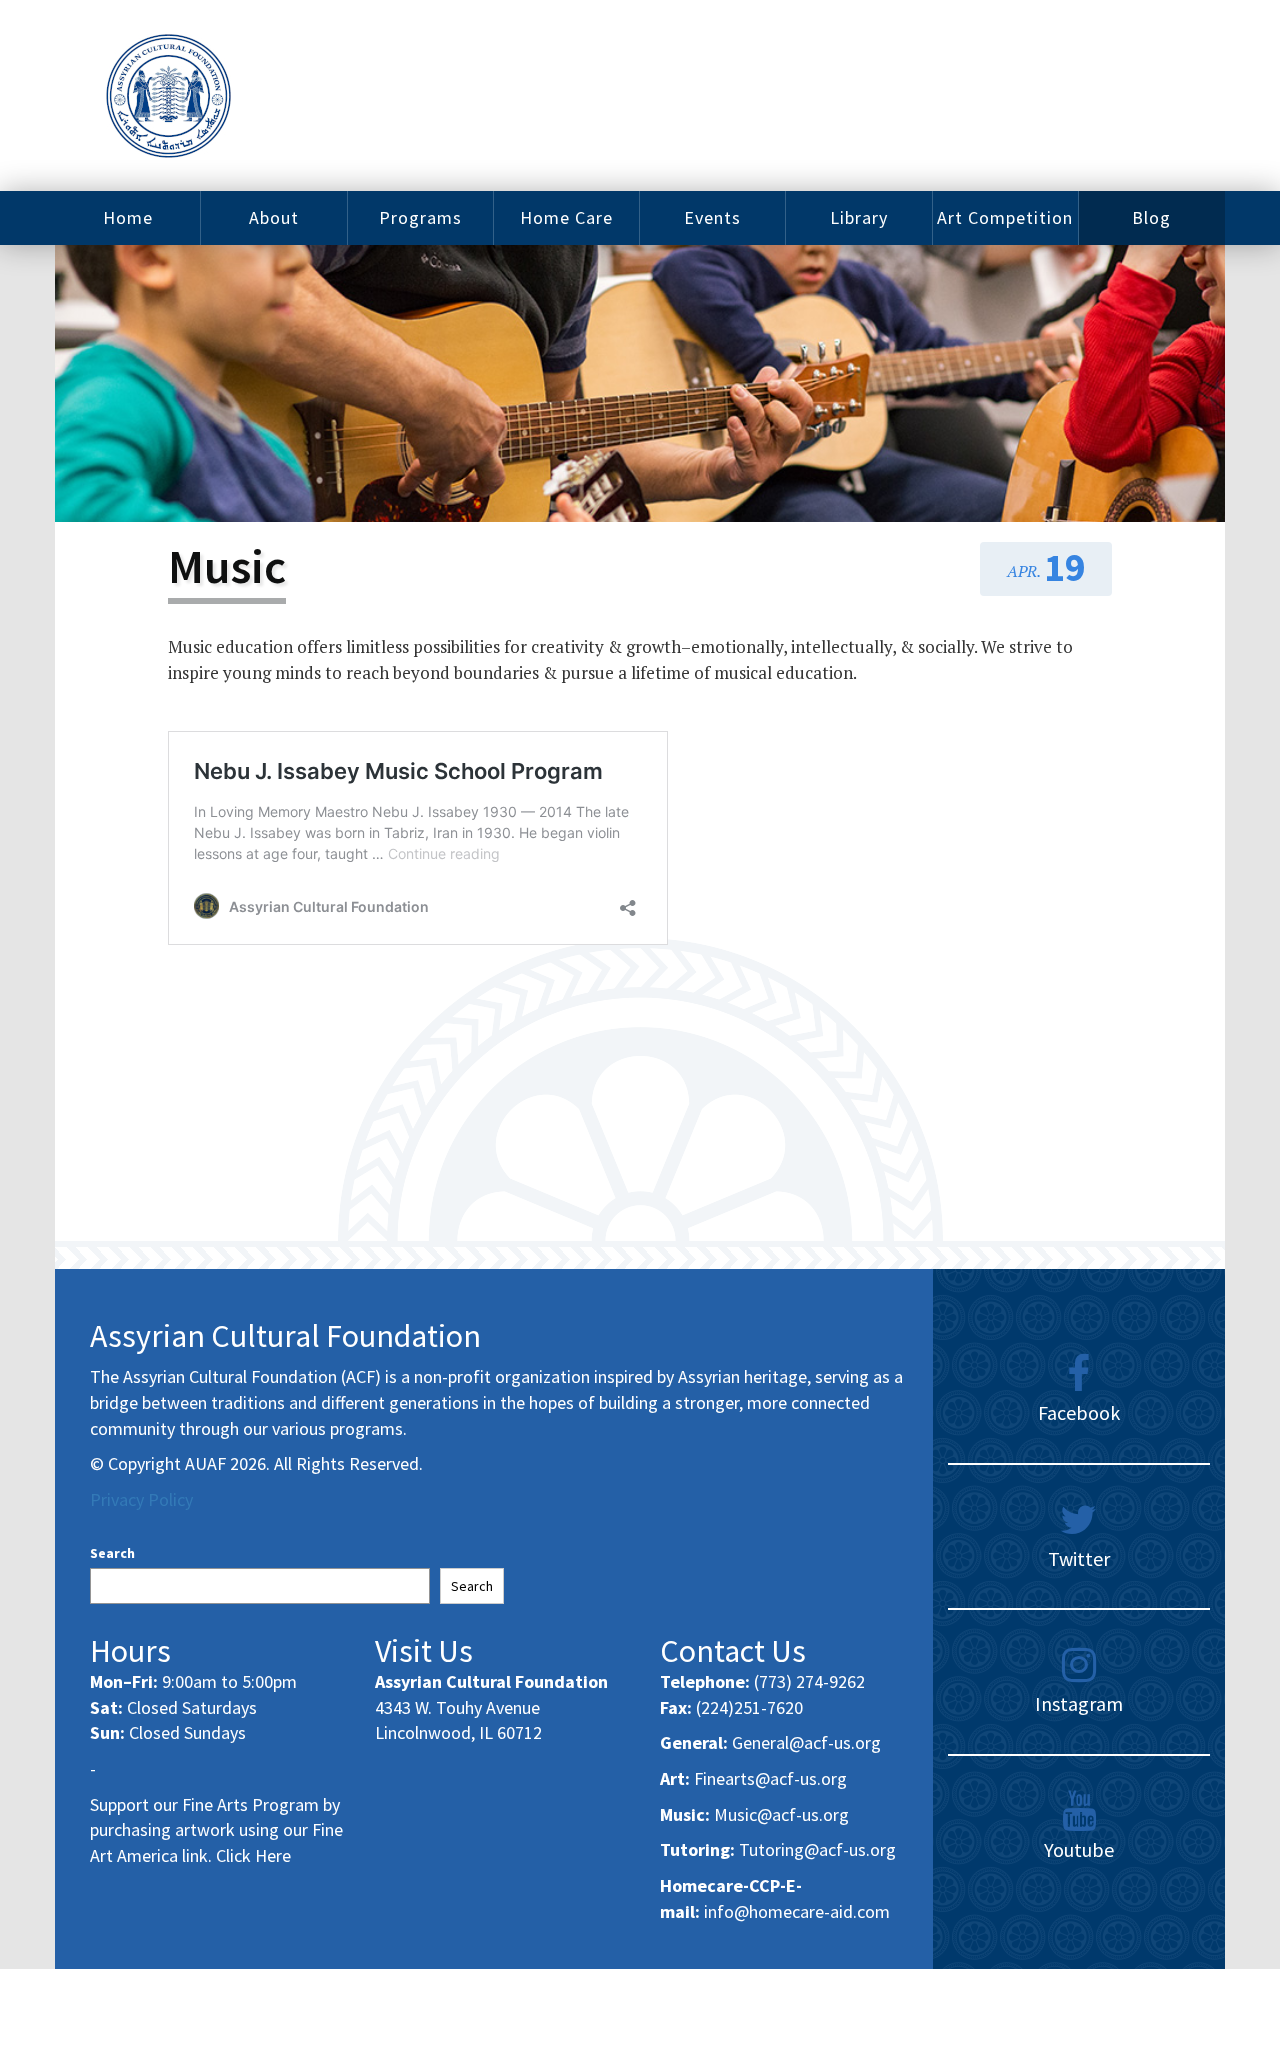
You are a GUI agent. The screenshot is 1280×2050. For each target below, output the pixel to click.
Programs (420, 217)
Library (859, 217)
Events (712, 217)
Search (112, 1553)
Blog (1151, 217)
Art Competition (1005, 217)
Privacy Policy (141, 1499)
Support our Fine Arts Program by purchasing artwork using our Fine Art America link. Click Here (216, 1830)
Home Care (566, 217)
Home (128, 217)
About (274, 217)
